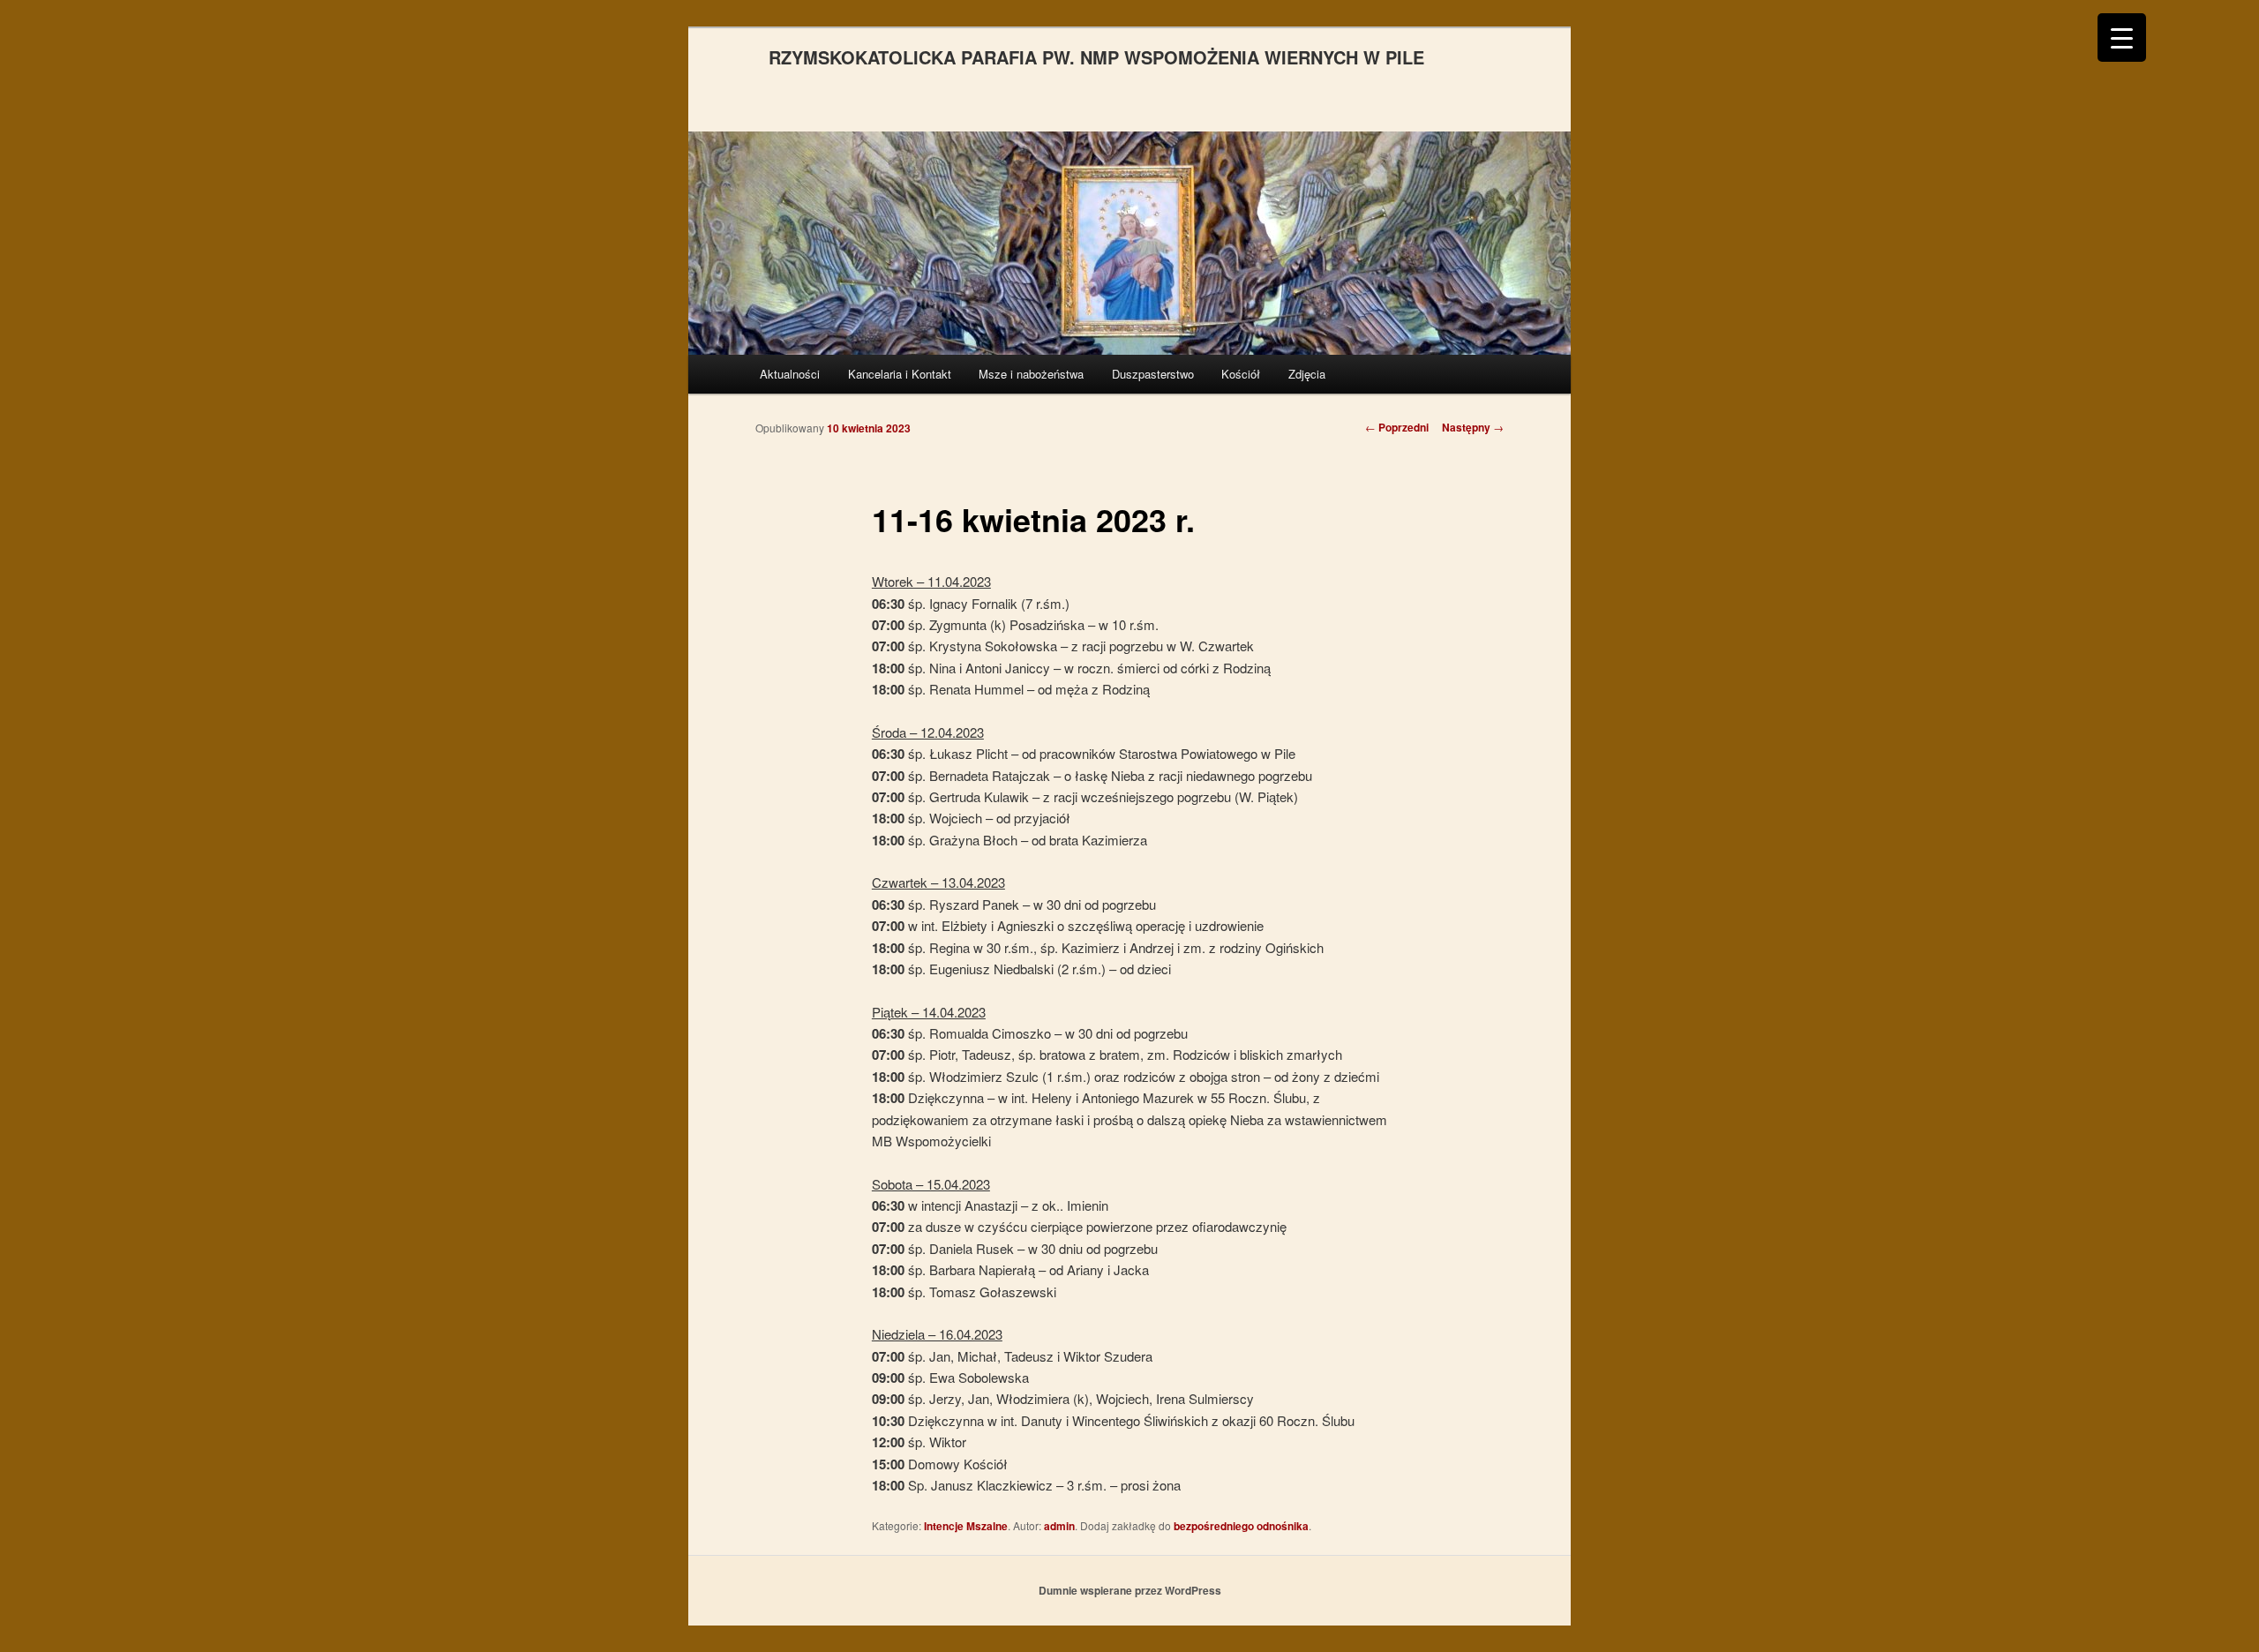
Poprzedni (1397, 427)
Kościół (1241, 374)
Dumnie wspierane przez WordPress (1130, 1590)
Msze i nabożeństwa (1031, 374)
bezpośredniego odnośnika (1241, 1526)
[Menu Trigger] (2122, 38)
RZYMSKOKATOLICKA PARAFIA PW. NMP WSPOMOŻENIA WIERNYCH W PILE (1096, 57)
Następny (1473, 427)
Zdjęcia (1307, 374)
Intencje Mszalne (966, 1526)
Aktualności (790, 374)
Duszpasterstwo (1153, 374)
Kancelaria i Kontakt (900, 374)
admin (1059, 1526)
